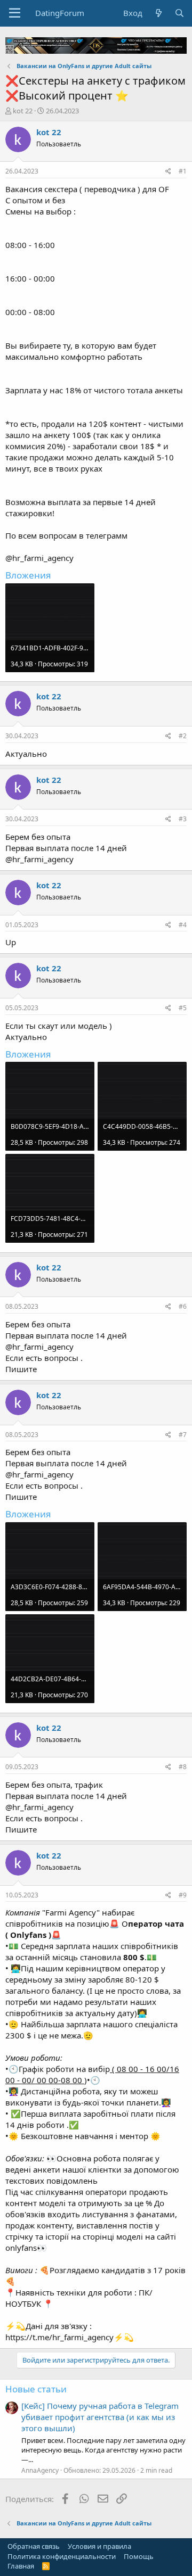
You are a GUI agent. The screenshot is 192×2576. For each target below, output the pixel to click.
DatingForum (60, 13)
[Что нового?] (158, 13)
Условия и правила (99, 2546)
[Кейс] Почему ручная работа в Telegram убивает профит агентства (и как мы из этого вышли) (100, 2417)
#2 (183, 736)
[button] (15, 13)
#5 (183, 1008)
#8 (183, 1767)
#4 (183, 925)
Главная (21, 2566)
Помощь (139, 2556)
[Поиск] (179, 13)
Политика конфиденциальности (62, 2556)
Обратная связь (34, 2546)
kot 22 (23, 111)
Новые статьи (36, 2389)
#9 (183, 1895)
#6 (183, 1306)
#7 (183, 1435)
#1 (183, 171)
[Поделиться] (168, 172)
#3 (183, 819)
